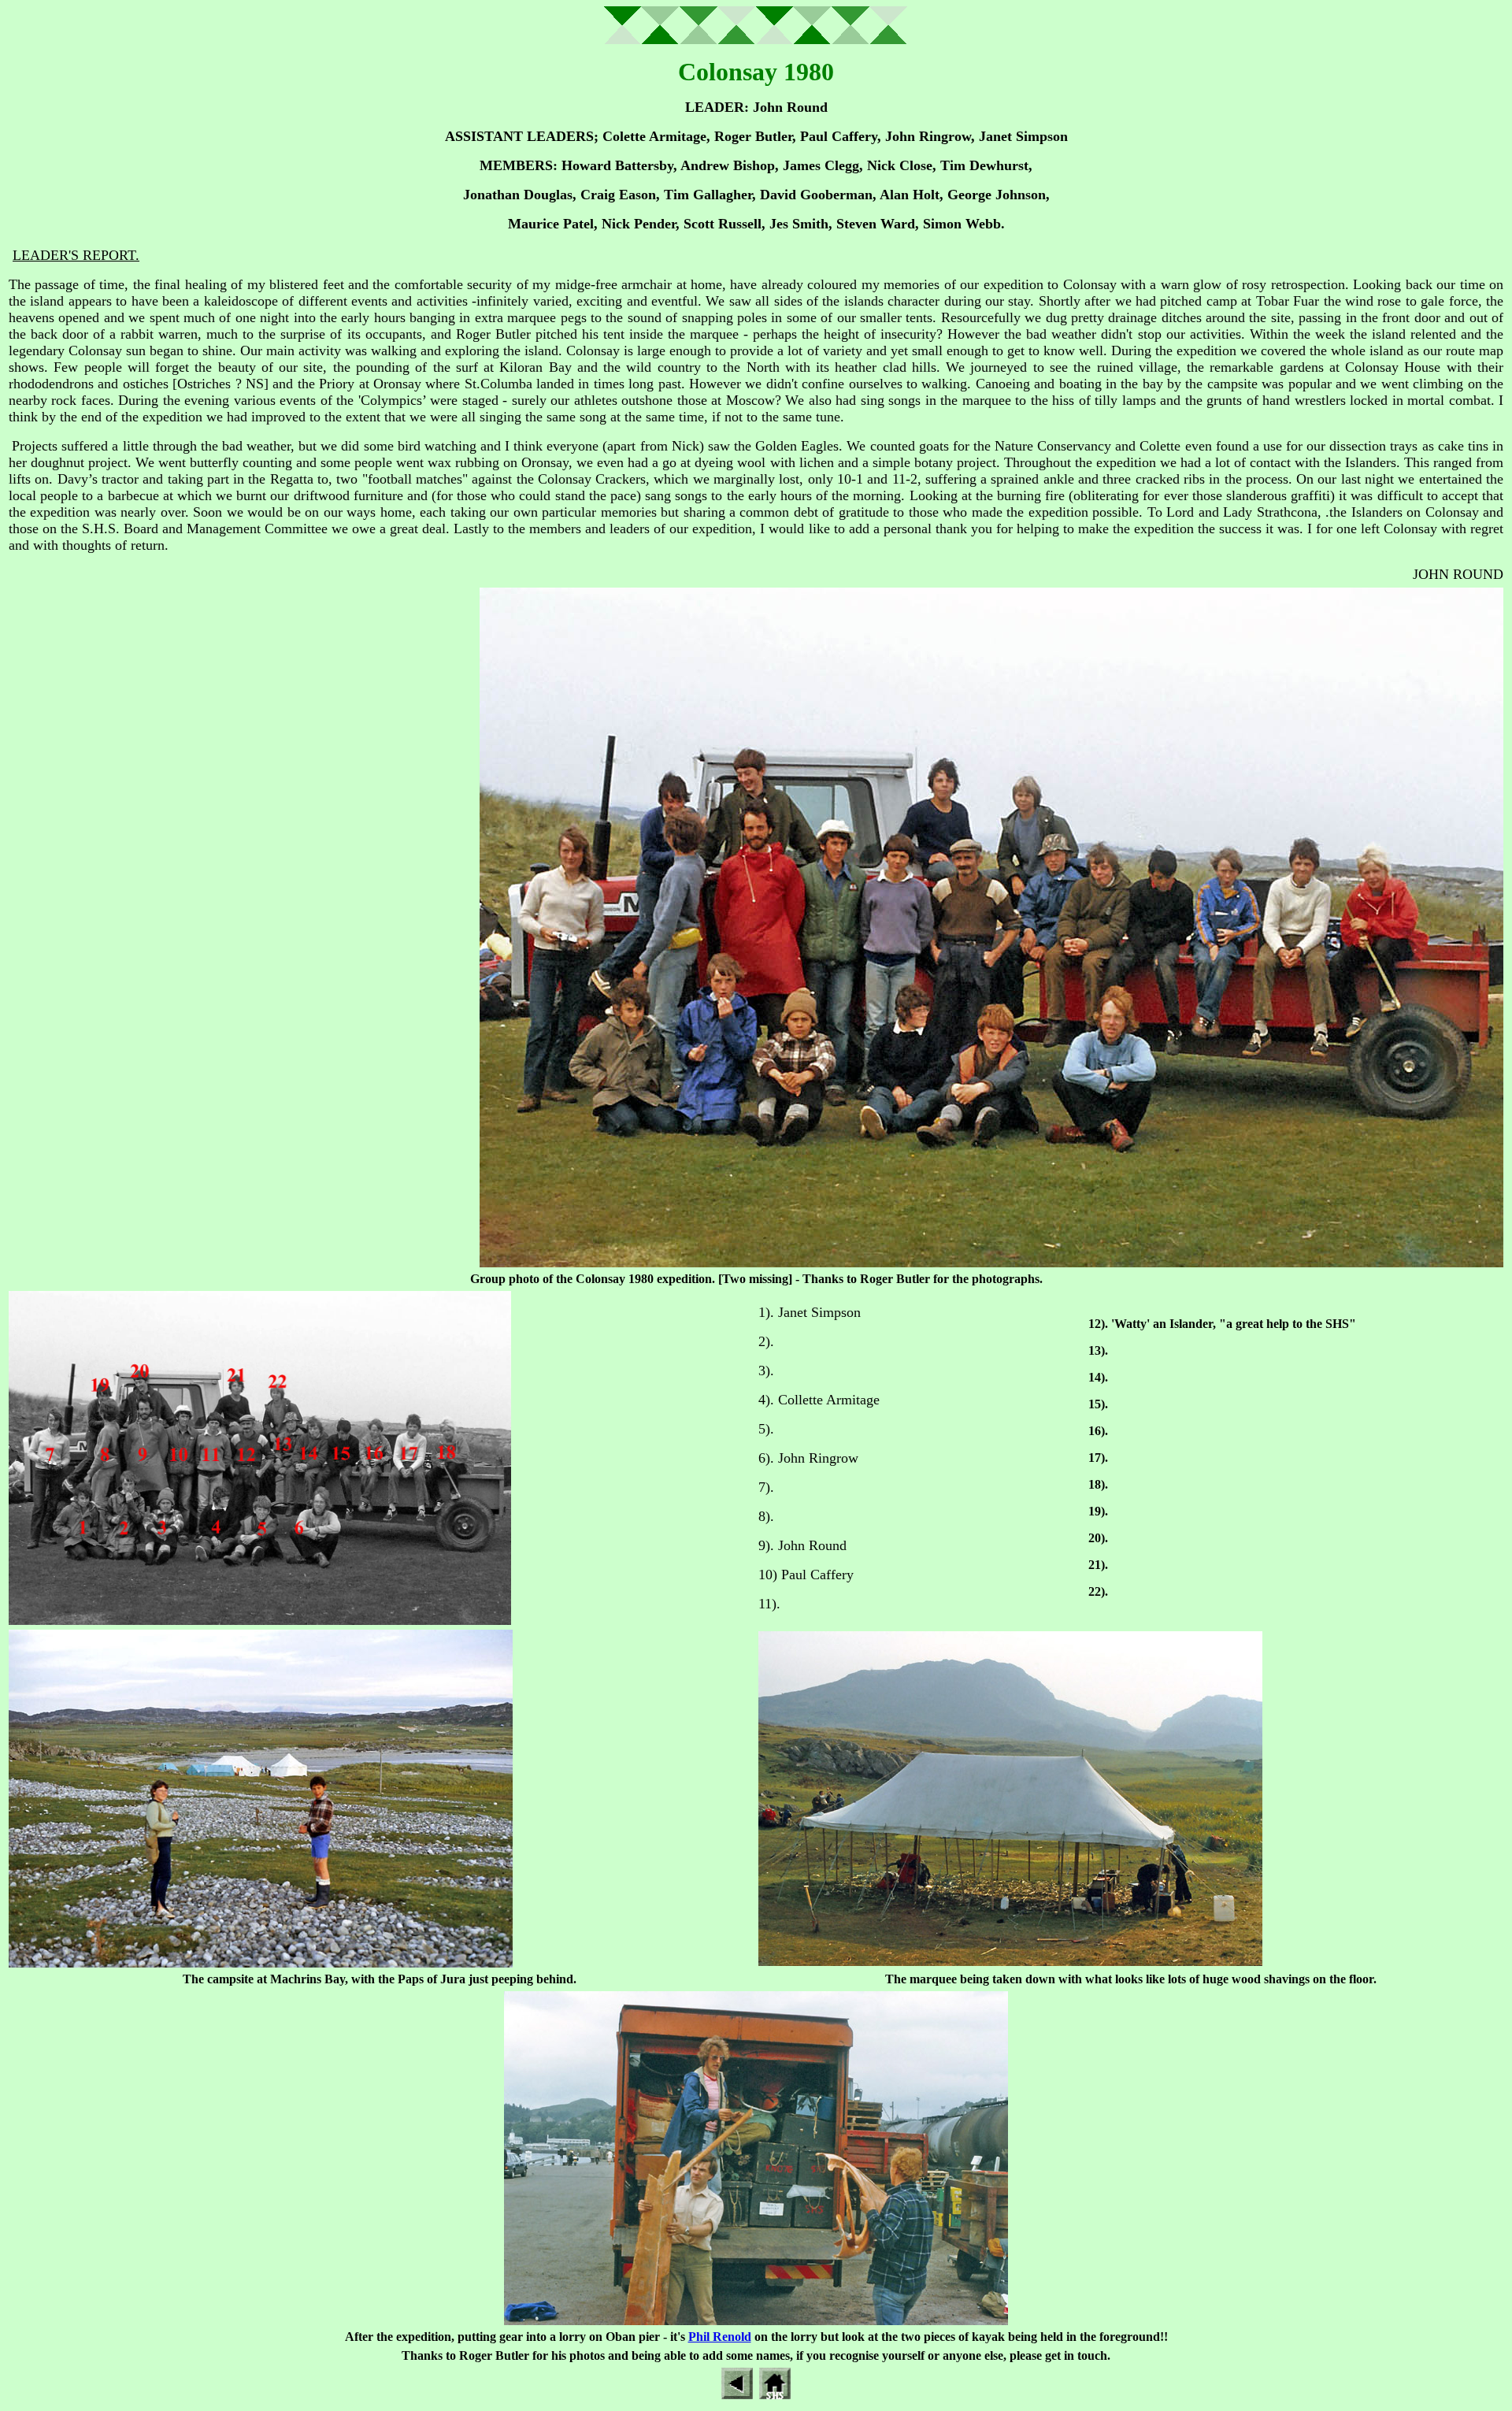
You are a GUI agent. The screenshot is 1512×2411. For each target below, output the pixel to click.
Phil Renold (720, 2337)
